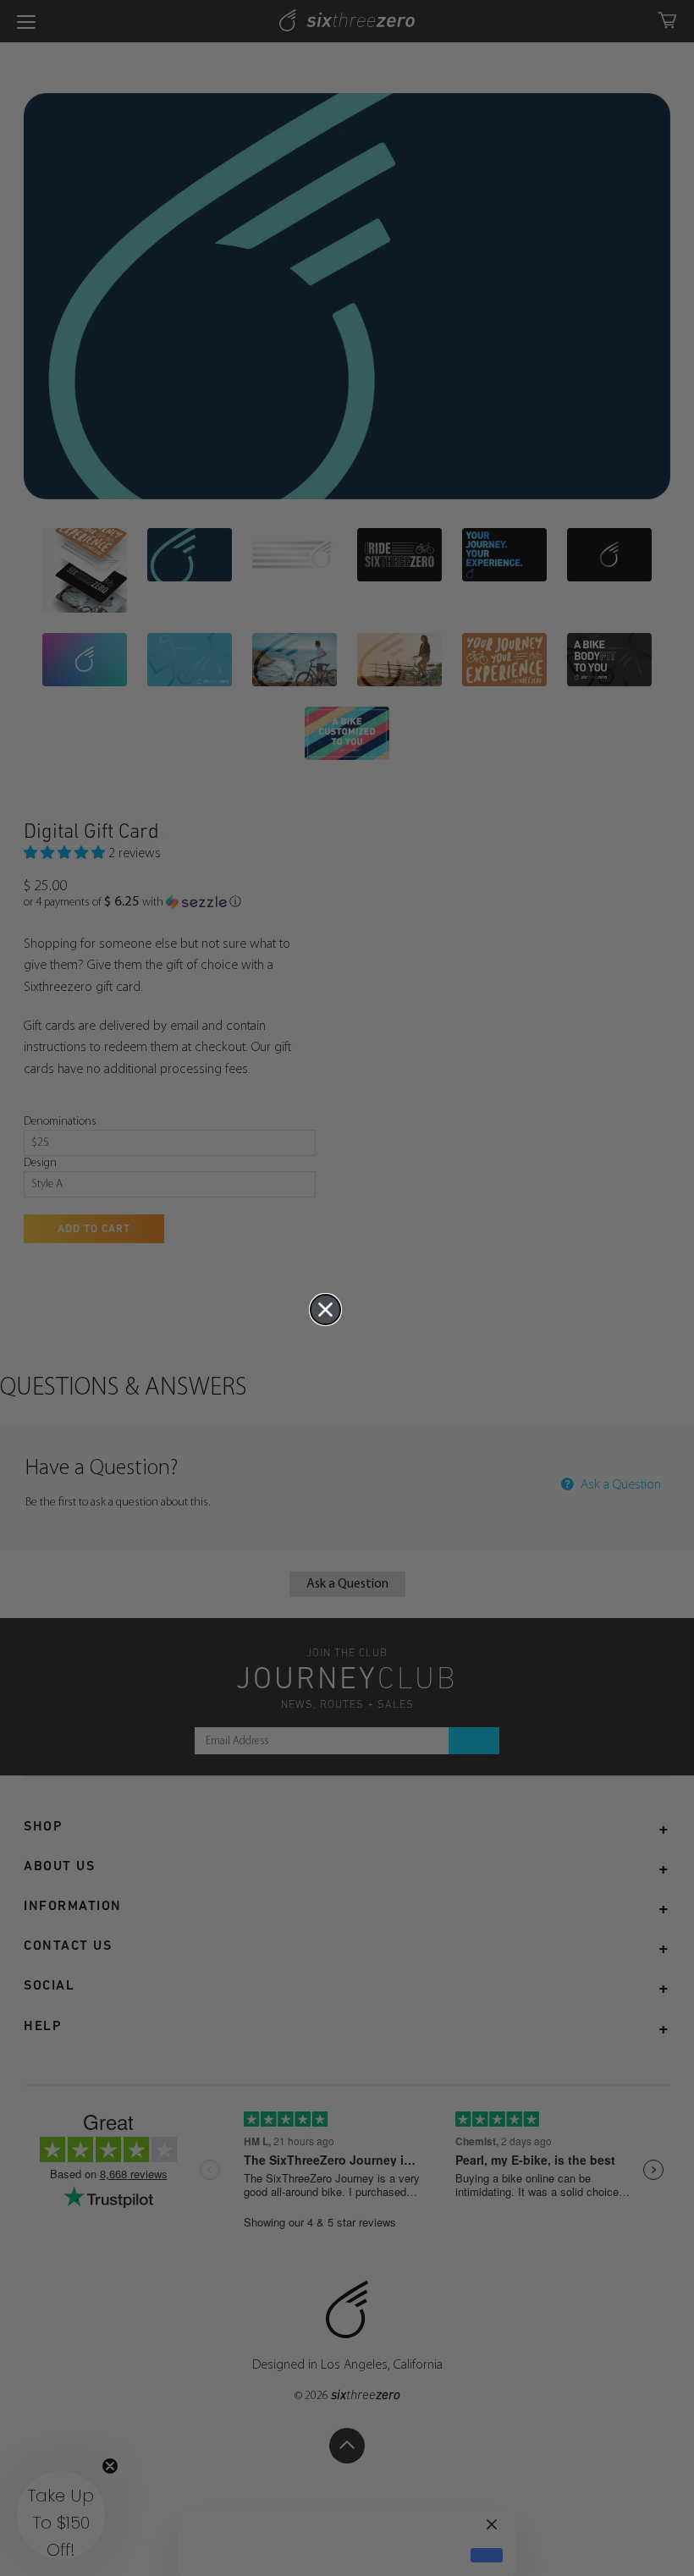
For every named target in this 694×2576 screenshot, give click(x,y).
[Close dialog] (325, 1310)
